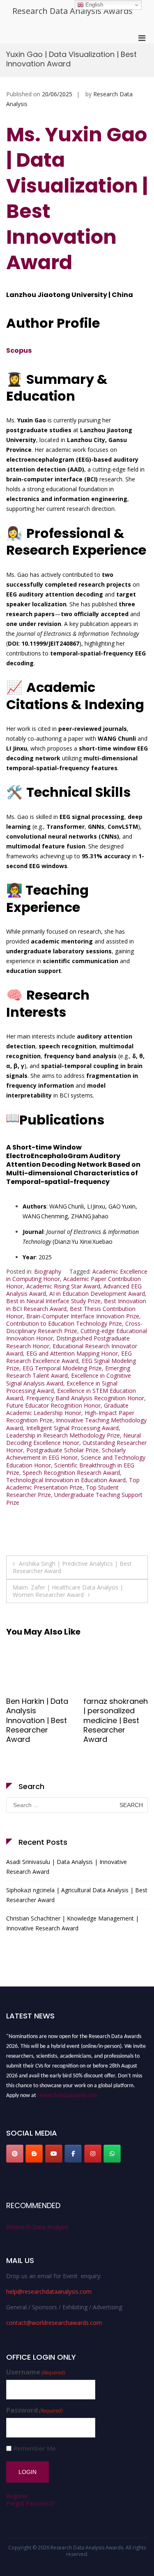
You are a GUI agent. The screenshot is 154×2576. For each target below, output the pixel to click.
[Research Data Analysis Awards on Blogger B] (34, 2154)
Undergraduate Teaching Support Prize (74, 1498)
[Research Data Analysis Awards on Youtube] (54, 2154)
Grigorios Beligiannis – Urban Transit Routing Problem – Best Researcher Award (114, 1730)
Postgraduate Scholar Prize (62, 1450)
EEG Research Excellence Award (69, 1357)
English (93, 5)
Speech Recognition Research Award (71, 1473)
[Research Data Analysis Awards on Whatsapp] (112, 2154)
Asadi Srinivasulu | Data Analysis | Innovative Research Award (67, 1867)
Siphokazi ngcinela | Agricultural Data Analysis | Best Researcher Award (77, 1895)
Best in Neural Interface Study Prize (53, 1301)
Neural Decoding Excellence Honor (74, 1439)
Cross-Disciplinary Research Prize (74, 1327)
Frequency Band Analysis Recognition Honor (85, 1398)
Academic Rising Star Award (63, 1286)
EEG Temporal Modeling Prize (62, 1368)
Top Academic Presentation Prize (73, 1484)
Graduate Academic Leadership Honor (67, 1409)
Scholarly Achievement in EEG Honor (66, 1454)
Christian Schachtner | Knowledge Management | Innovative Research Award (72, 1923)
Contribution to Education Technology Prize (64, 1323)
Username (36, 2372)
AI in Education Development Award (97, 1294)
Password (34, 2410)
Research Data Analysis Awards (72, 11)
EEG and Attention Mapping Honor (72, 1353)
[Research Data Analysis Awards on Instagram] (93, 2154)
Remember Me (34, 2448)
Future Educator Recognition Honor (53, 1405)
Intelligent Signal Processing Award (72, 1428)
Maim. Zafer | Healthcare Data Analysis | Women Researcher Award (68, 1591)
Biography (48, 1271)
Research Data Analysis (37, 2227)
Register (17, 2496)
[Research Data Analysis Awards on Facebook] (73, 2154)
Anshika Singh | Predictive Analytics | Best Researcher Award (72, 1567)
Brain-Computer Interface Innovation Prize (83, 1316)
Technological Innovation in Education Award (66, 1480)
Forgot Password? (30, 2503)
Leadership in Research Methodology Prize (63, 1435)
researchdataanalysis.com (67, 2092)
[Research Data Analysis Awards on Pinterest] (15, 2154)
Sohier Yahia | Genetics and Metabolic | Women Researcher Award (31, 1725)
